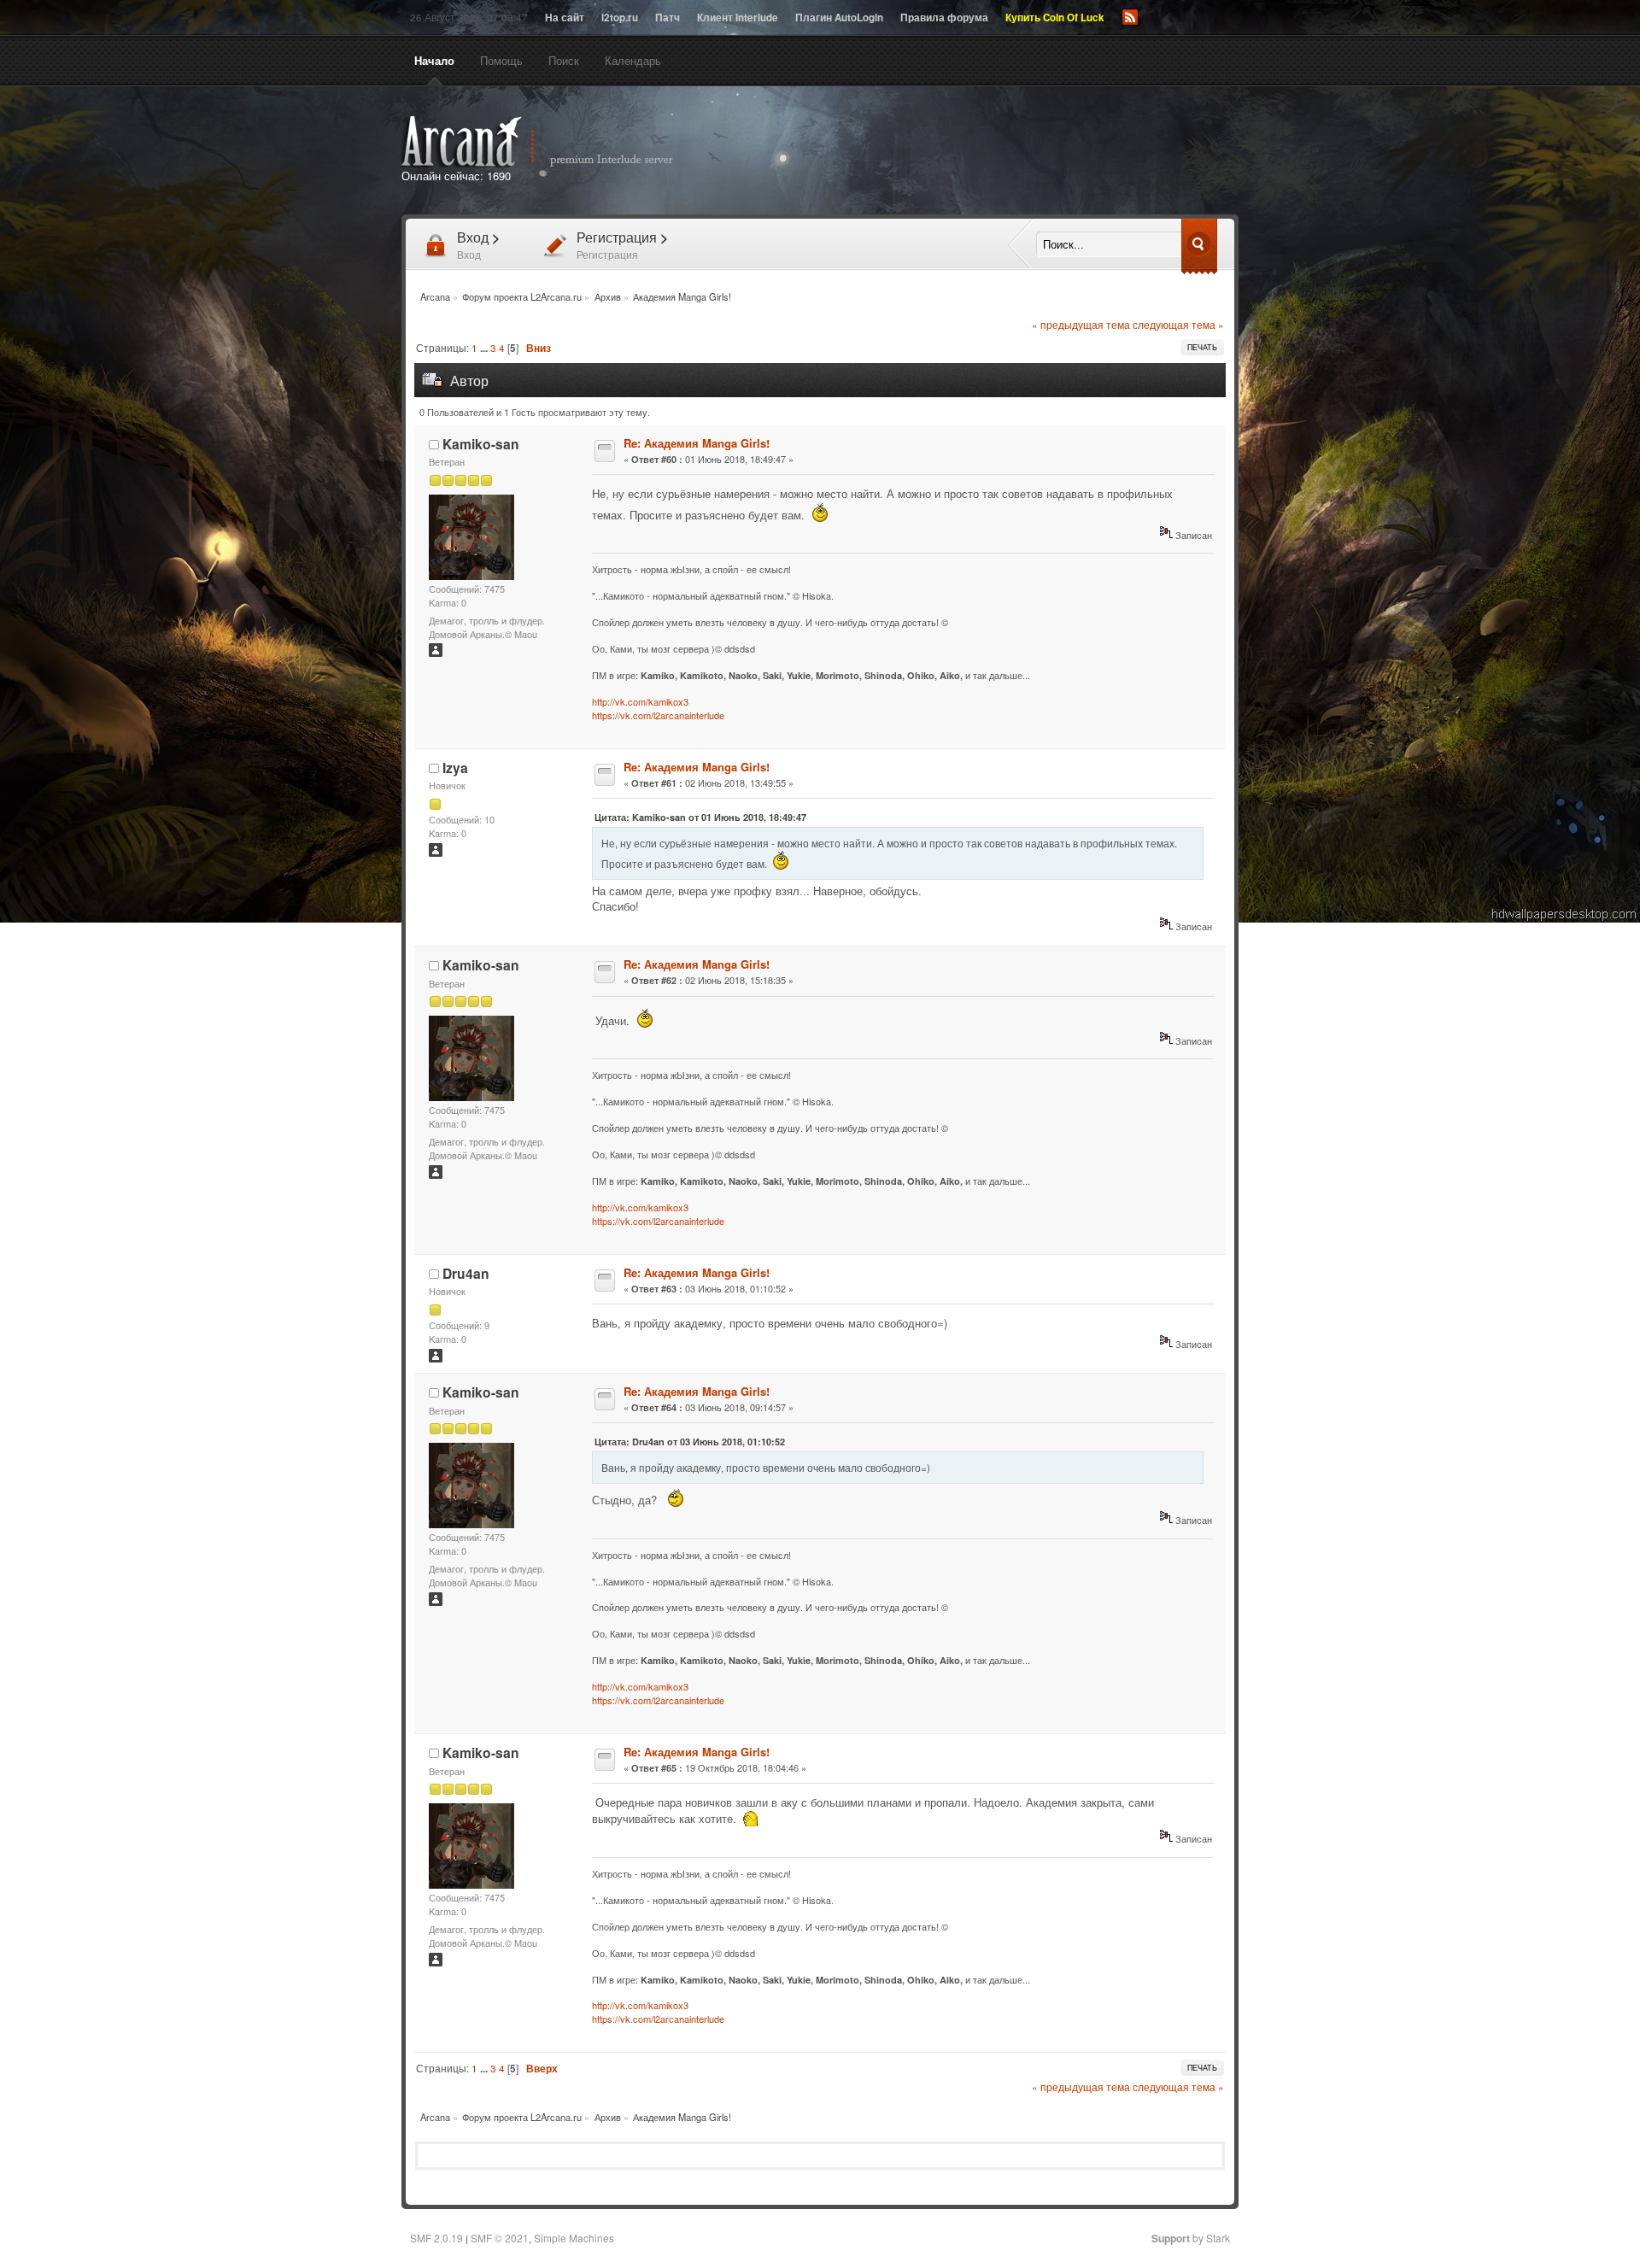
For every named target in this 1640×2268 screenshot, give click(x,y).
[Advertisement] (1015, 152)
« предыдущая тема (1081, 325)
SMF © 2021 (500, 2238)
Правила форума (944, 18)
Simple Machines (574, 2238)
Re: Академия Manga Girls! (697, 443)
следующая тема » (1178, 325)
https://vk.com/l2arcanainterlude (658, 715)
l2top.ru (620, 18)
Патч (668, 18)
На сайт (565, 18)
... (485, 348)
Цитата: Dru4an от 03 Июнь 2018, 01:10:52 (690, 1442)
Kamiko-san (481, 444)
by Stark (1191, 2238)
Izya (455, 768)
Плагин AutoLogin (839, 18)
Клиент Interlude (738, 18)
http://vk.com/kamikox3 (640, 701)
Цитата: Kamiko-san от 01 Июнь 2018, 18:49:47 (700, 817)
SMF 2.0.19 (436, 2238)
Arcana (555, 142)
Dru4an (466, 1273)
